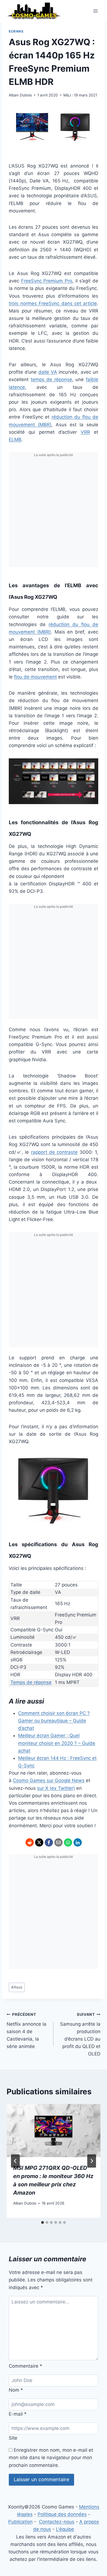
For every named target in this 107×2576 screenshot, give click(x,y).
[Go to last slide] (15, 2161)
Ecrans (16, 31)
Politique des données (62, 2514)
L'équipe (65, 2529)
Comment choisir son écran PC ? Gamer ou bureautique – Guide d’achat (54, 1721)
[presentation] (54, 2130)
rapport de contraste (54, 1152)
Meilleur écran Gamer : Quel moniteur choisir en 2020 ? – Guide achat (57, 1743)
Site (13, 2438)
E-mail (18, 2414)
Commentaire (26, 2366)
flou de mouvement (35, 677)
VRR (85, 432)
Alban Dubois (20, 95)
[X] (39, 1842)
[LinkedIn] (78, 1842)
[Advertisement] (54, 513)
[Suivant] (92, 2161)
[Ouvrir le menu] (95, 11)
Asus (17, 1987)
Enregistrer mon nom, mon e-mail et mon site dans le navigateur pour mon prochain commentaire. (51, 2458)
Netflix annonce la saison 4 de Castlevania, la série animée (26, 2031)
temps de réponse (51, 379)
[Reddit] (30, 1842)
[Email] (58, 1842)
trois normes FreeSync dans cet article (53, 303)
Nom (16, 2390)
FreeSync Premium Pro (47, 281)
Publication (20, 2522)
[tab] (43, 2222)
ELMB (15, 440)
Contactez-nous (57, 2522)
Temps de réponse (31, 1682)
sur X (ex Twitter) (56, 1788)
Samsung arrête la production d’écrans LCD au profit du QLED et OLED (80, 2034)
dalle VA (48, 372)
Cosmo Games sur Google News (49, 1780)
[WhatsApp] (68, 1842)
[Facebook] (49, 1842)
